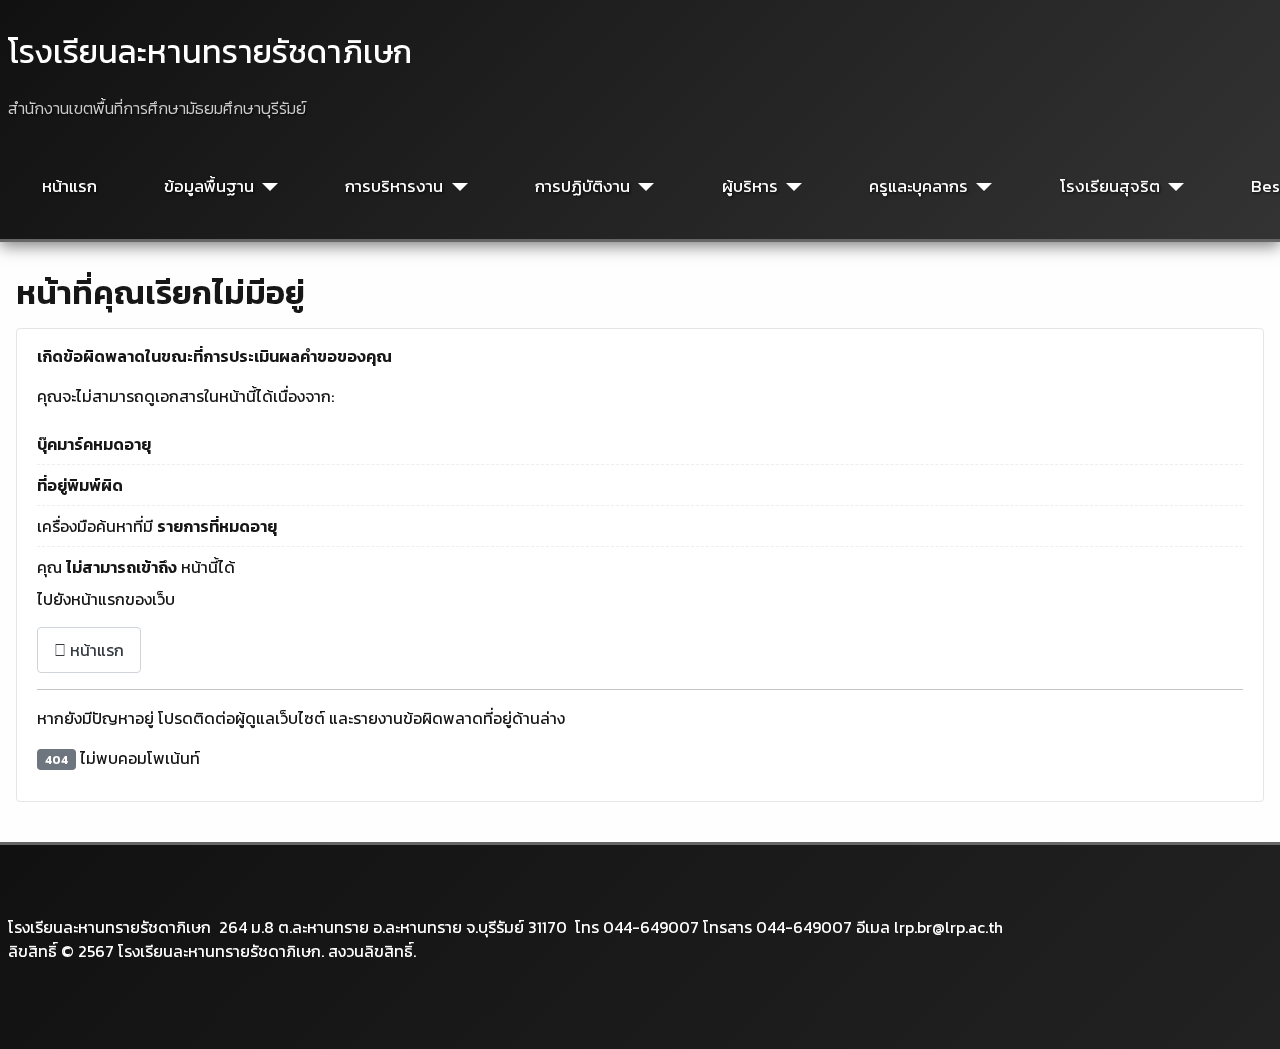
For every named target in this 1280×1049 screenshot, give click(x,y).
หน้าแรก (69, 186)
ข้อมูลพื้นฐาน (209, 186)
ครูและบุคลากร (918, 186)
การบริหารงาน (394, 186)
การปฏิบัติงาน (582, 186)
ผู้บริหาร (750, 186)
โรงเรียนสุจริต (1110, 186)
